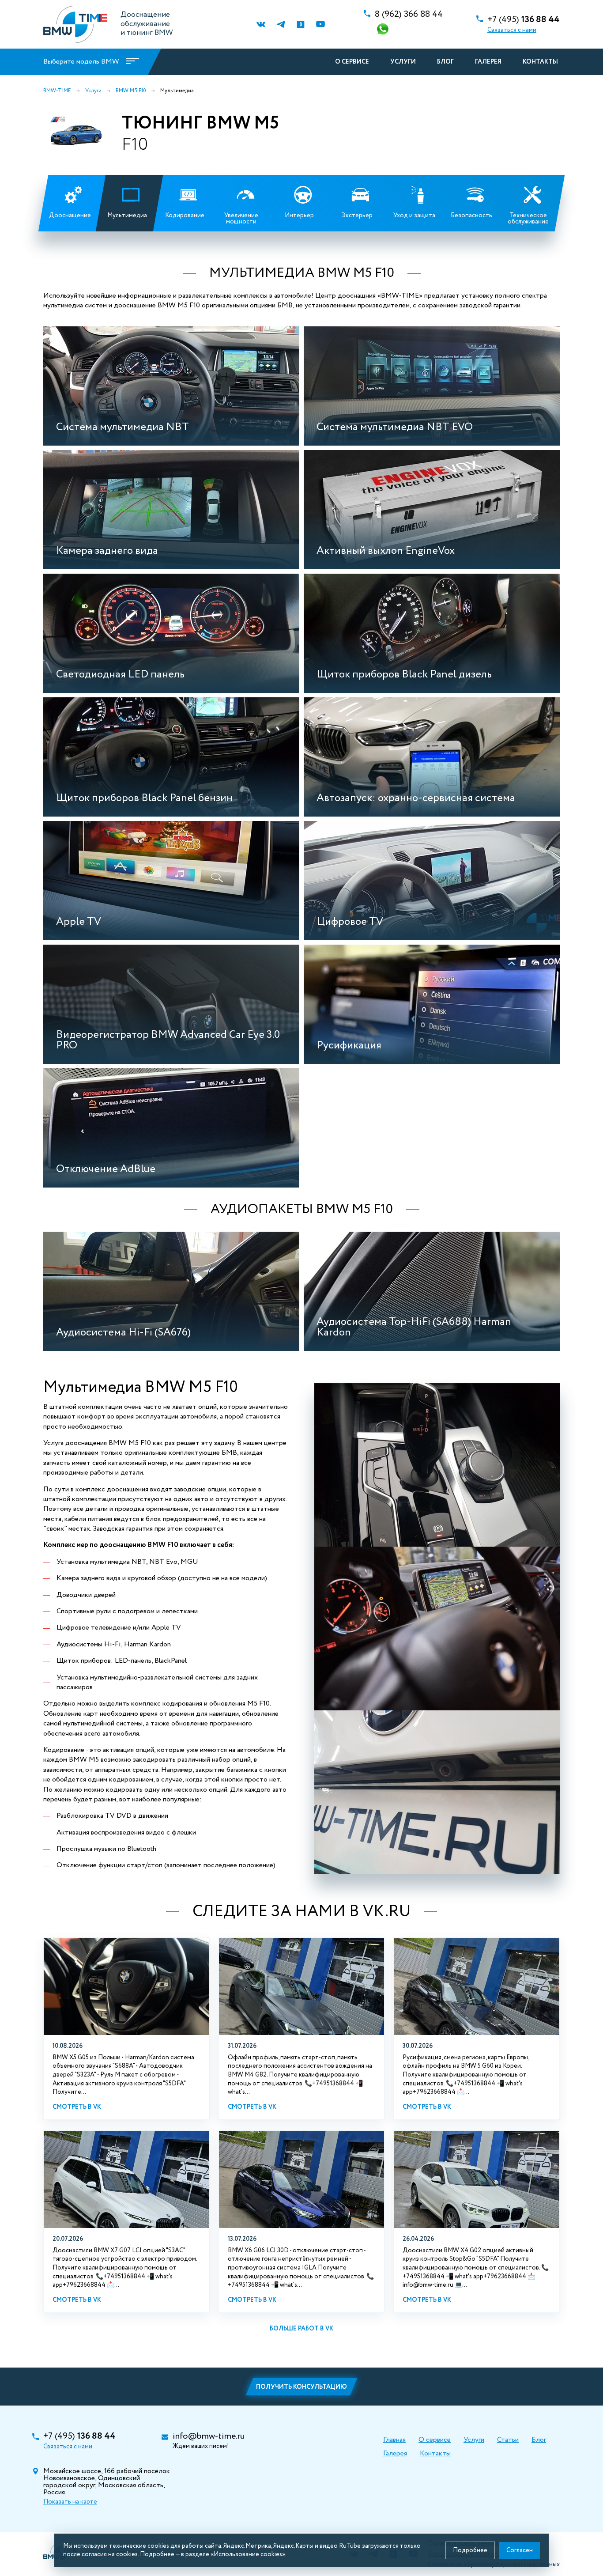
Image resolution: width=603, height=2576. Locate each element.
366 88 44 (409, 15)
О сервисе (352, 62)
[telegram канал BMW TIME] (281, 25)
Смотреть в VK (77, 2107)
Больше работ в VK (301, 2329)
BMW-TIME (57, 91)
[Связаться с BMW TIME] (384, 30)
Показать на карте (70, 2502)
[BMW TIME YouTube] (320, 25)
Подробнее (470, 2550)
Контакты (540, 62)
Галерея (488, 62)
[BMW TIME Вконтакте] (261, 25)
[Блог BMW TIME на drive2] (300, 25)
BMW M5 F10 (131, 91)
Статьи (508, 2440)
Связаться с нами (512, 30)
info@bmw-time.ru (209, 2436)
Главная (394, 2440)
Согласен (520, 2550)
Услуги (403, 62)
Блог (445, 62)
